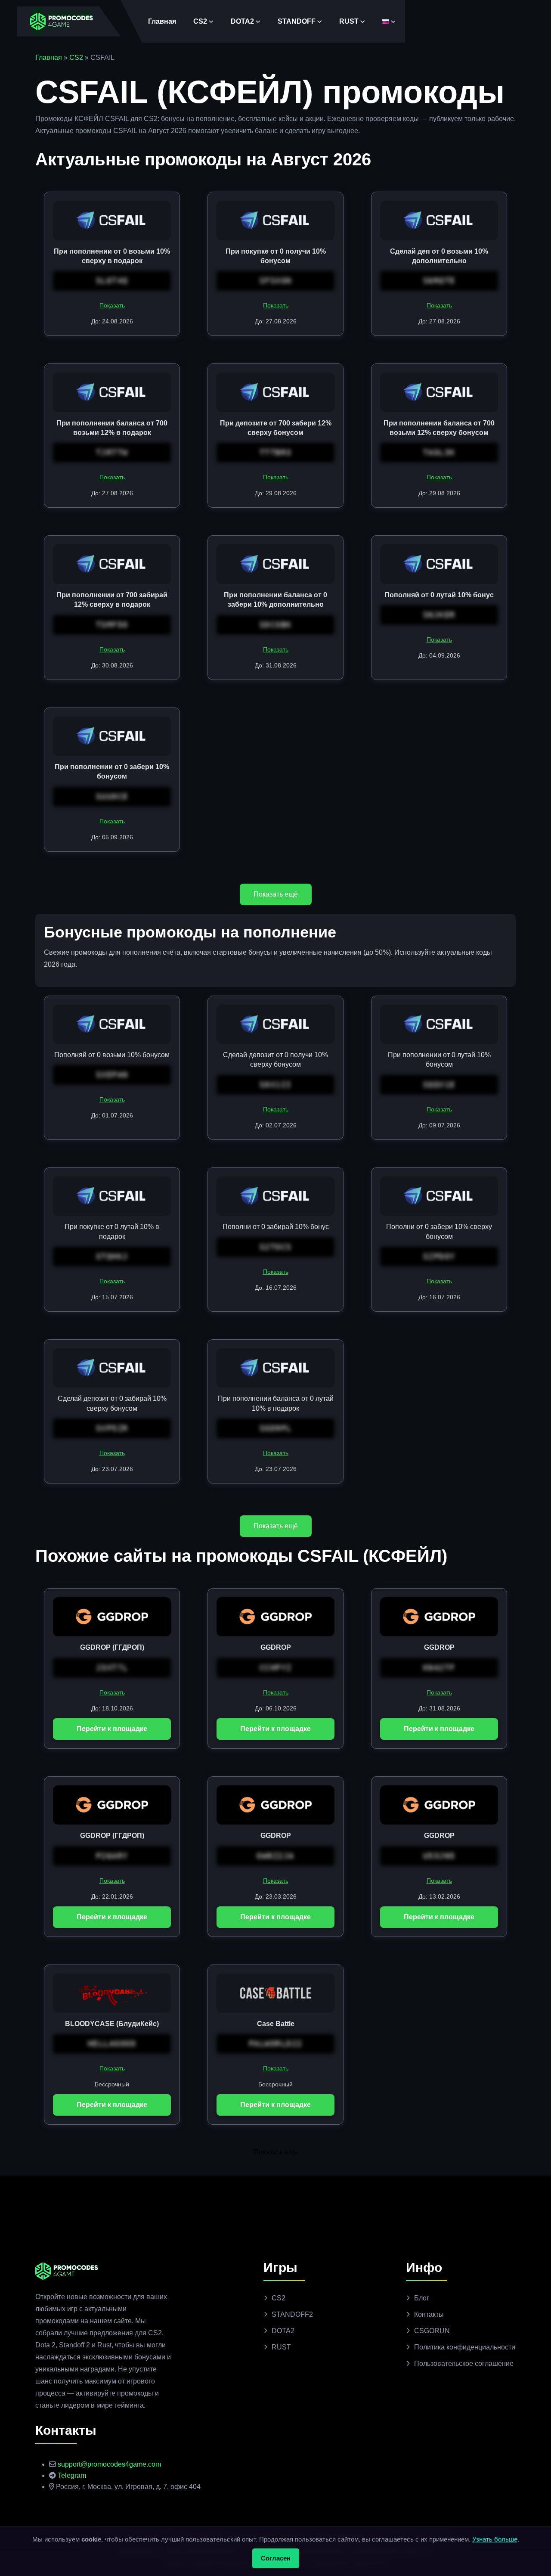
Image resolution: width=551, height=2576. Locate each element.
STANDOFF (297, 21)
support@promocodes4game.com (109, 2464)
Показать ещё (276, 894)
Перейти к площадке (112, 1729)
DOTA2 (242, 21)
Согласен (276, 2558)
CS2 (200, 21)
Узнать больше (495, 2539)
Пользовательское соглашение (464, 2363)
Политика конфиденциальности (465, 2347)
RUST (349, 21)
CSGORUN (432, 2331)
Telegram (72, 2475)
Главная (162, 21)
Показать (112, 305)
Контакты (429, 2314)
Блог (422, 2298)
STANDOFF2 (292, 2314)
